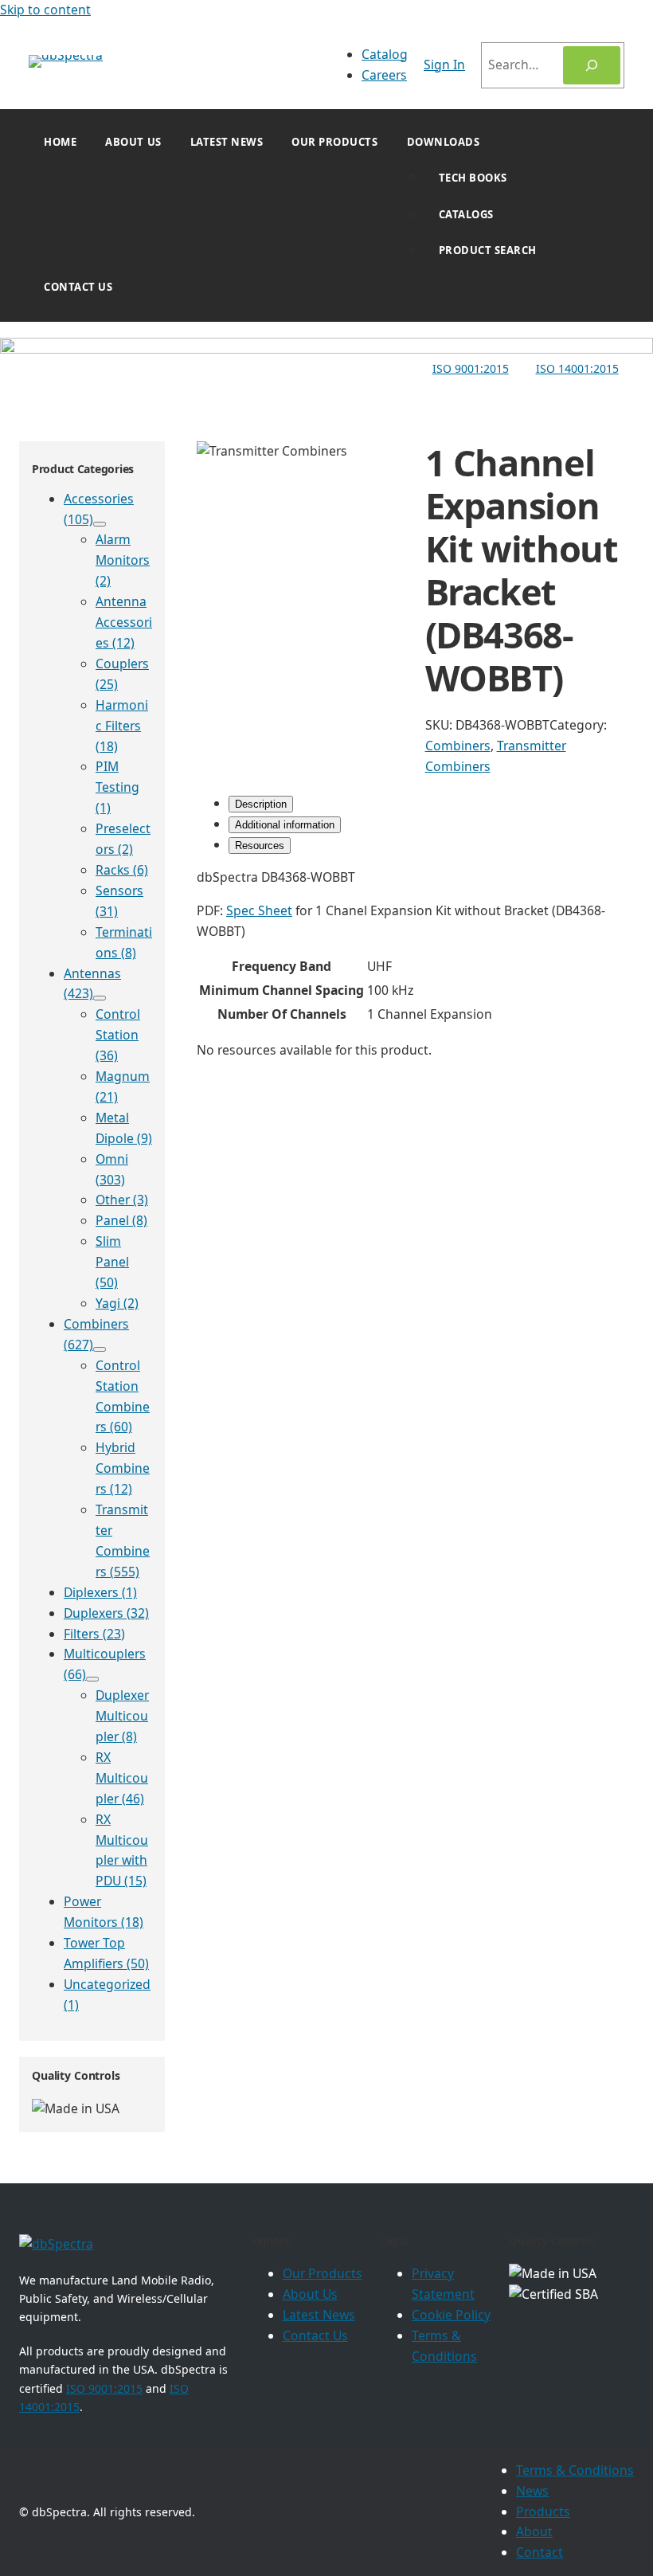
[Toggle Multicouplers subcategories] (92, 1679)
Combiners (458, 746)
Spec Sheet (259, 910)
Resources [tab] (260, 846)
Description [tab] (261, 804)
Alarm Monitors (123, 560)
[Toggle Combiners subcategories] (100, 1349)
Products (543, 2511)
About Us (133, 142)
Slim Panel (112, 1262)
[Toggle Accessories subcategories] (100, 524)
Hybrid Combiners (123, 1468)
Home (60, 142)
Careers (384, 75)
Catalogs (466, 214)
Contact (540, 2552)
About (534, 2531)
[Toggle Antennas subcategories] (100, 998)
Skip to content (45, 10)
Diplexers (100, 1592)
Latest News (227, 142)
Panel (121, 1220)
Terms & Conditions (575, 2470)
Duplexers (106, 1613)
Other (122, 1200)
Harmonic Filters (122, 726)
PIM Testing (117, 787)
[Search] (592, 65)
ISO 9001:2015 (471, 368)
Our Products (334, 142)
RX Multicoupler (122, 1778)
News (532, 2491)
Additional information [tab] (285, 825)
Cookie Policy (451, 2315)
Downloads (444, 142)
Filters (94, 1634)
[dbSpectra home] (56, 2244)
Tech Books (473, 178)
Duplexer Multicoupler (122, 1716)
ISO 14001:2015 (577, 368)
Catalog (385, 54)
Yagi (117, 1303)
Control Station (118, 1035)
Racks (122, 870)
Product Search (488, 250)
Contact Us (78, 287)
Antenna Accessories (124, 622)
